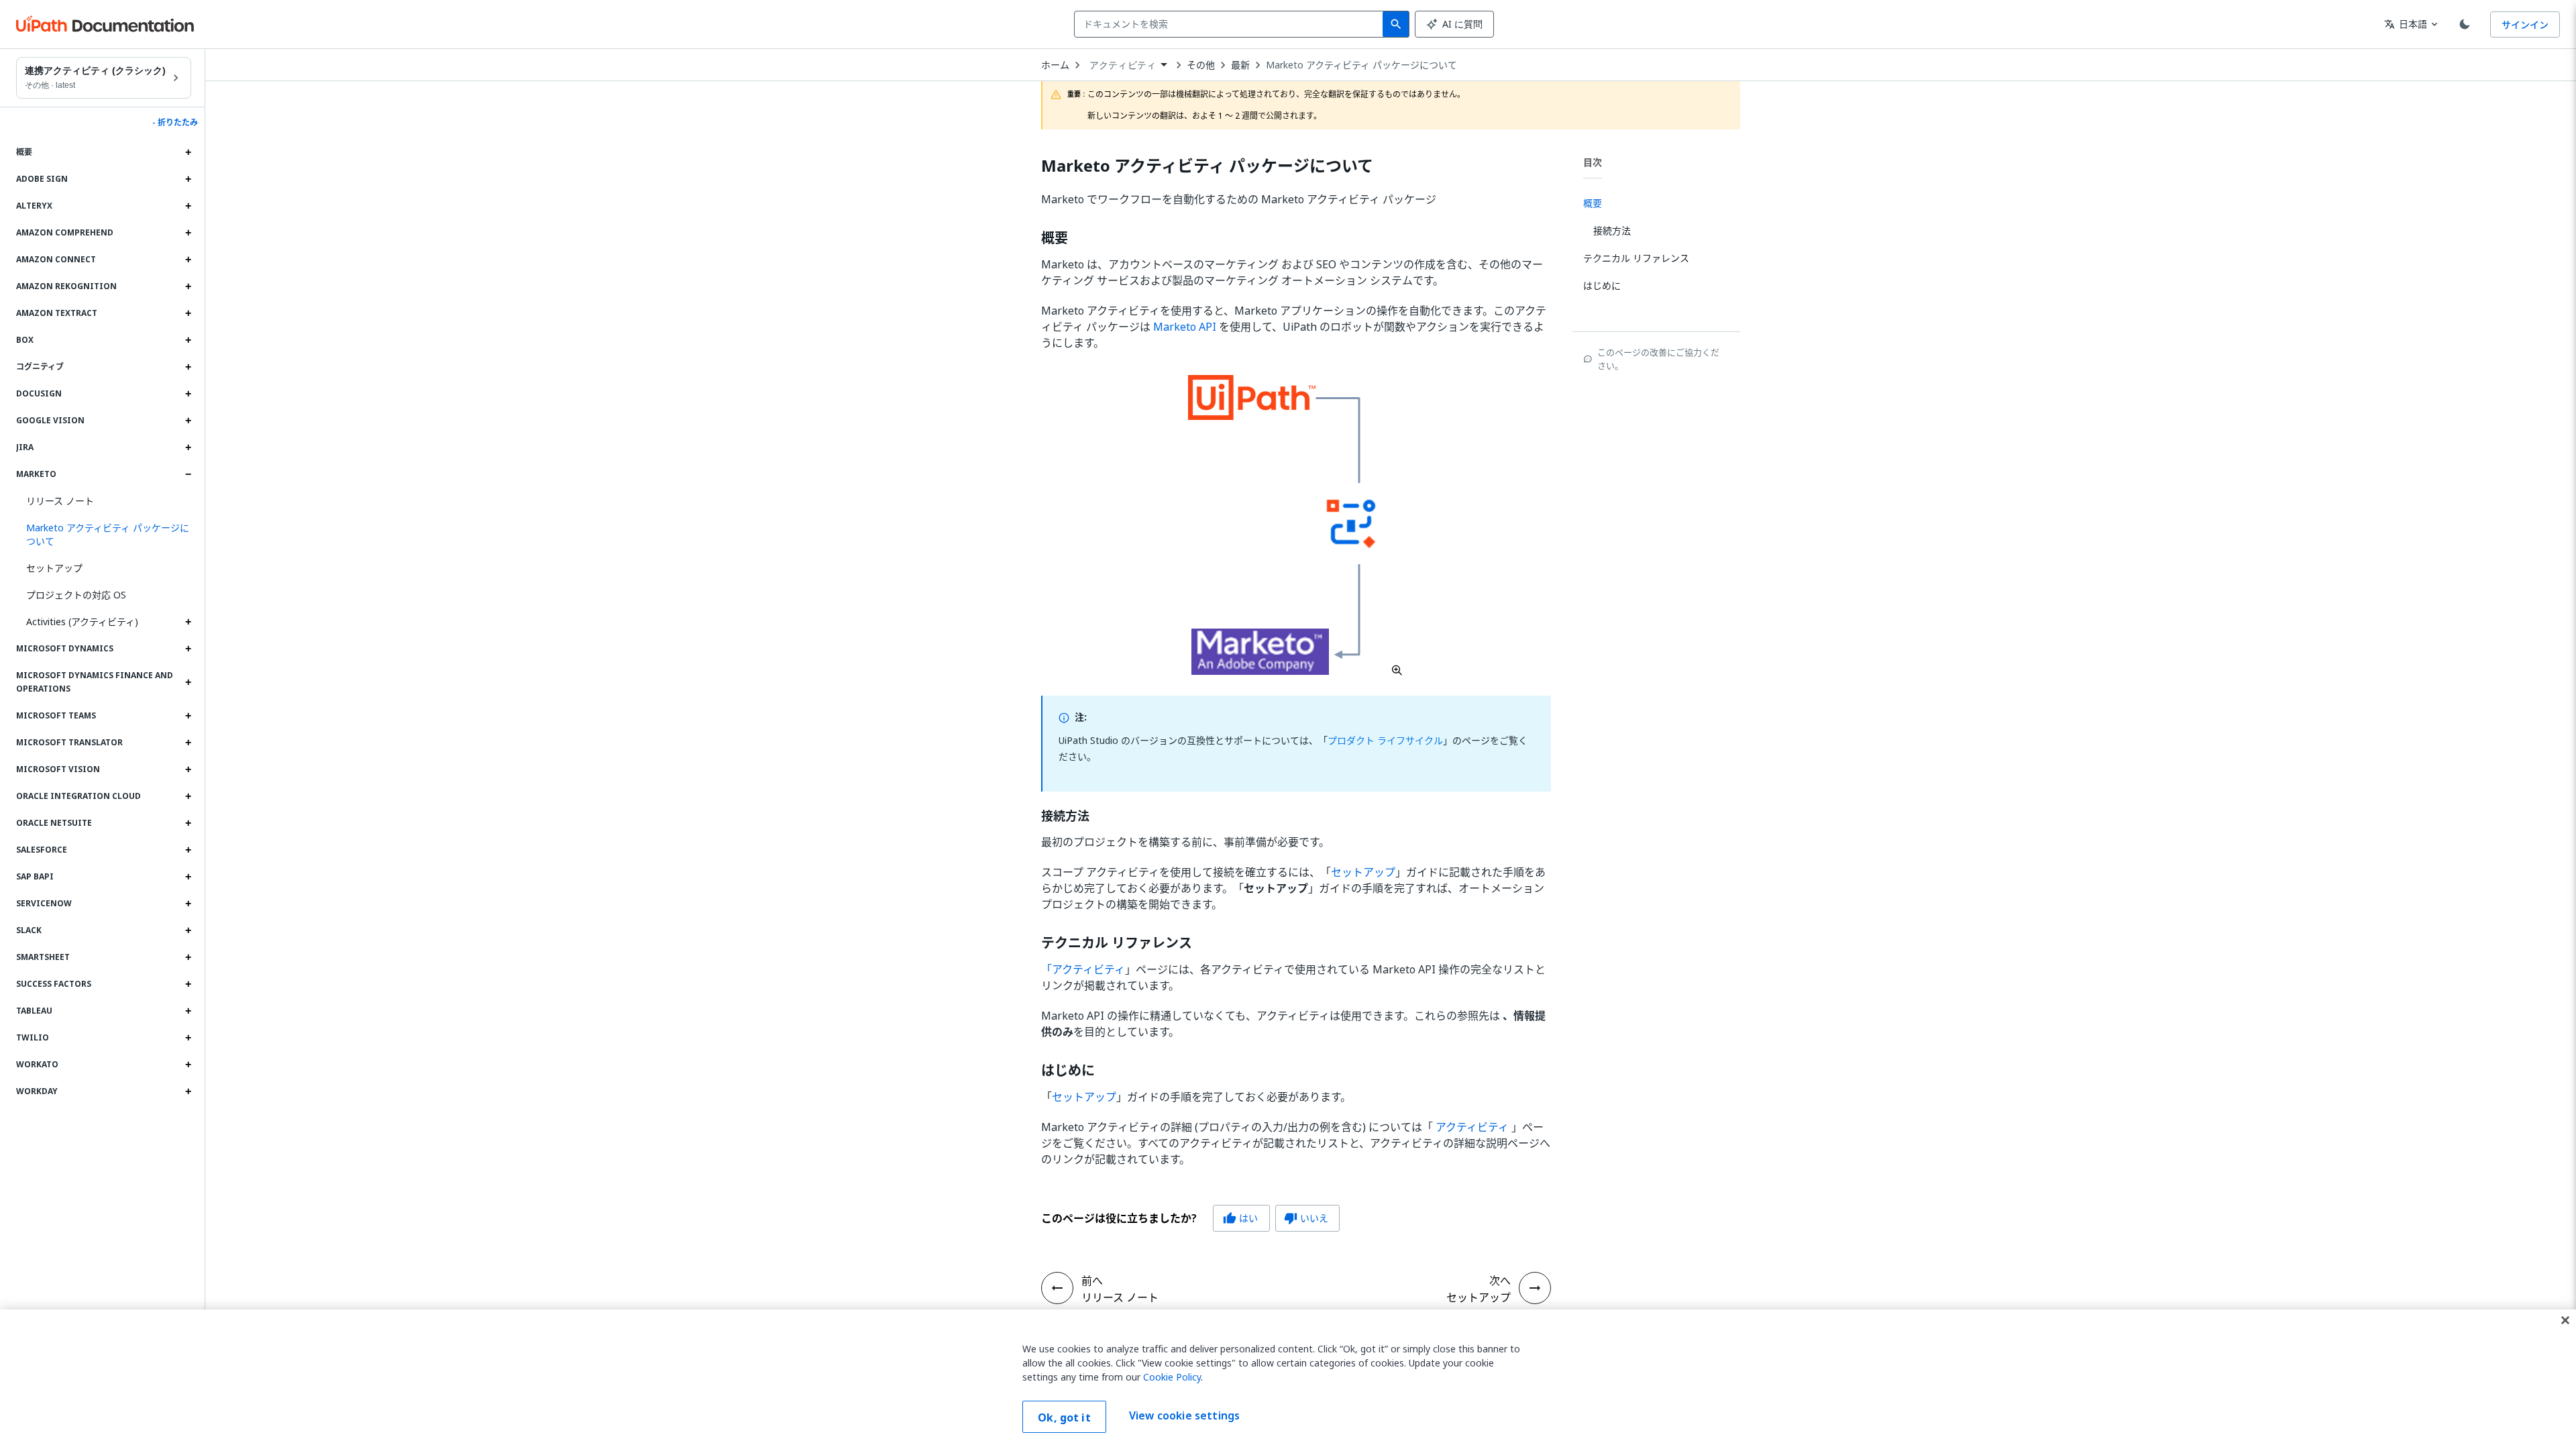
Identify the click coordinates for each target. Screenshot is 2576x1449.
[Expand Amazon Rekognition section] (188, 286)
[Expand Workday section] (188, 1091)
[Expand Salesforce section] (188, 850)
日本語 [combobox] (2406, 24)
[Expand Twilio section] (188, 1038)
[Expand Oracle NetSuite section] (188, 823)
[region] (1288, 1379)
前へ (1092, 1281)
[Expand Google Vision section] (188, 421)
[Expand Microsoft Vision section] (188, 769)
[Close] (2565, 1320)
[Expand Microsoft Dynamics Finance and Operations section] (188, 682)
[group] (1190, 1218)
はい (1240, 1218)
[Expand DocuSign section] (188, 394)
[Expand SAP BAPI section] (188, 877)
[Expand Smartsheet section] (188, 957)
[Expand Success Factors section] (188, 984)
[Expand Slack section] (188, 930)
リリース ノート (60, 501)
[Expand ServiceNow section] (188, 904)
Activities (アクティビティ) (82, 622)
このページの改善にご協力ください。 (1658, 359)
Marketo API (1185, 327)
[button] (104, 535)
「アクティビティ (1083, 969)
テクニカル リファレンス (1117, 943)
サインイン (2525, 24)
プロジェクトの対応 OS (76, 595)
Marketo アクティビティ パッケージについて (1361, 65)
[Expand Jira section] (188, 447)
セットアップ (54, 568)
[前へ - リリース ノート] (1057, 1288)
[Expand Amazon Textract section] (188, 313)
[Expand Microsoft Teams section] (188, 716)
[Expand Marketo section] (188, 474)
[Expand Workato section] (188, 1065)
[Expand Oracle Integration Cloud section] (188, 796)
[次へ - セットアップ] (1535, 1288)
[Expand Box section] (188, 340)
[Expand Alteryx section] (188, 206)
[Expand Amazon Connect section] (188, 260)
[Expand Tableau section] (188, 1011)
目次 (1593, 162)
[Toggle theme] (2465, 24)
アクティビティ (1472, 1127)
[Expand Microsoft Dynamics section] (188, 649)
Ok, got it (1064, 1417)
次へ (1500, 1281)
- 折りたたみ (175, 123)
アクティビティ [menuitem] (1123, 65)
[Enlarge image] (1296, 525)
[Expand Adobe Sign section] (188, 179)
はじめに (1068, 1071)
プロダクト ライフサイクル (1385, 740)
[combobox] (1231, 24)
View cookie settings (1184, 1415)
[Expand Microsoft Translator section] (188, 743)
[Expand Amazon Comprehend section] (188, 233)
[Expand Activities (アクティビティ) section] (188, 622)
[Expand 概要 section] (188, 152)
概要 (1055, 238)
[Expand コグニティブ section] (188, 367)
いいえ (1306, 1218)
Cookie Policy (1172, 1377)
